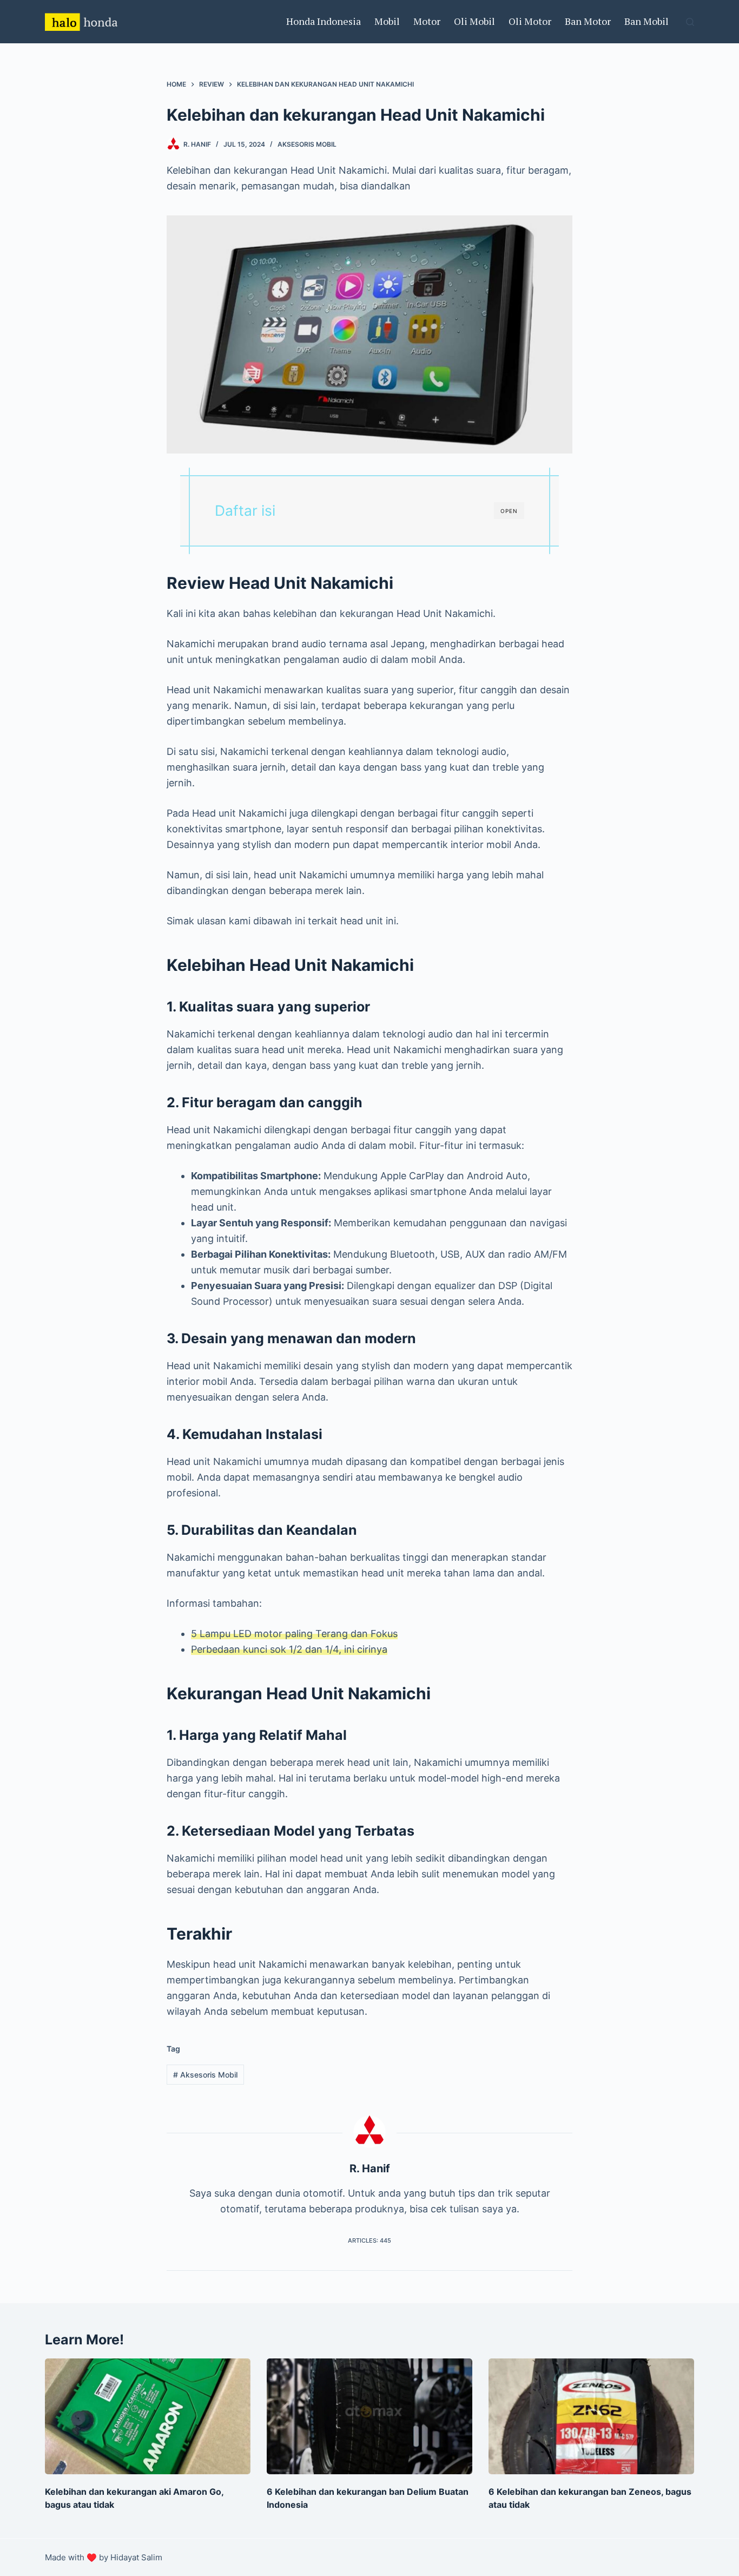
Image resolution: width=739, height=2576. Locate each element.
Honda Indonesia (324, 21)
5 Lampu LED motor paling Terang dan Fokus (294, 1634)
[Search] (690, 22)
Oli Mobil (474, 21)
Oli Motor (530, 21)
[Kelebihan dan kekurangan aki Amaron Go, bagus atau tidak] (148, 2416)
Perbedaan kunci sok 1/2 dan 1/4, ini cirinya (289, 1649)
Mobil (387, 21)
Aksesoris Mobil (307, 144)
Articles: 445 (369, 2240)
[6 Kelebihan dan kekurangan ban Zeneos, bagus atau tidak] (591, 2416)
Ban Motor (588, 21)
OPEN (509, 511)
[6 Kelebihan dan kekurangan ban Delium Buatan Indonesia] (369, 2416)
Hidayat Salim (136, 2557)
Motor (427, 21)
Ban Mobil (646, 21)
